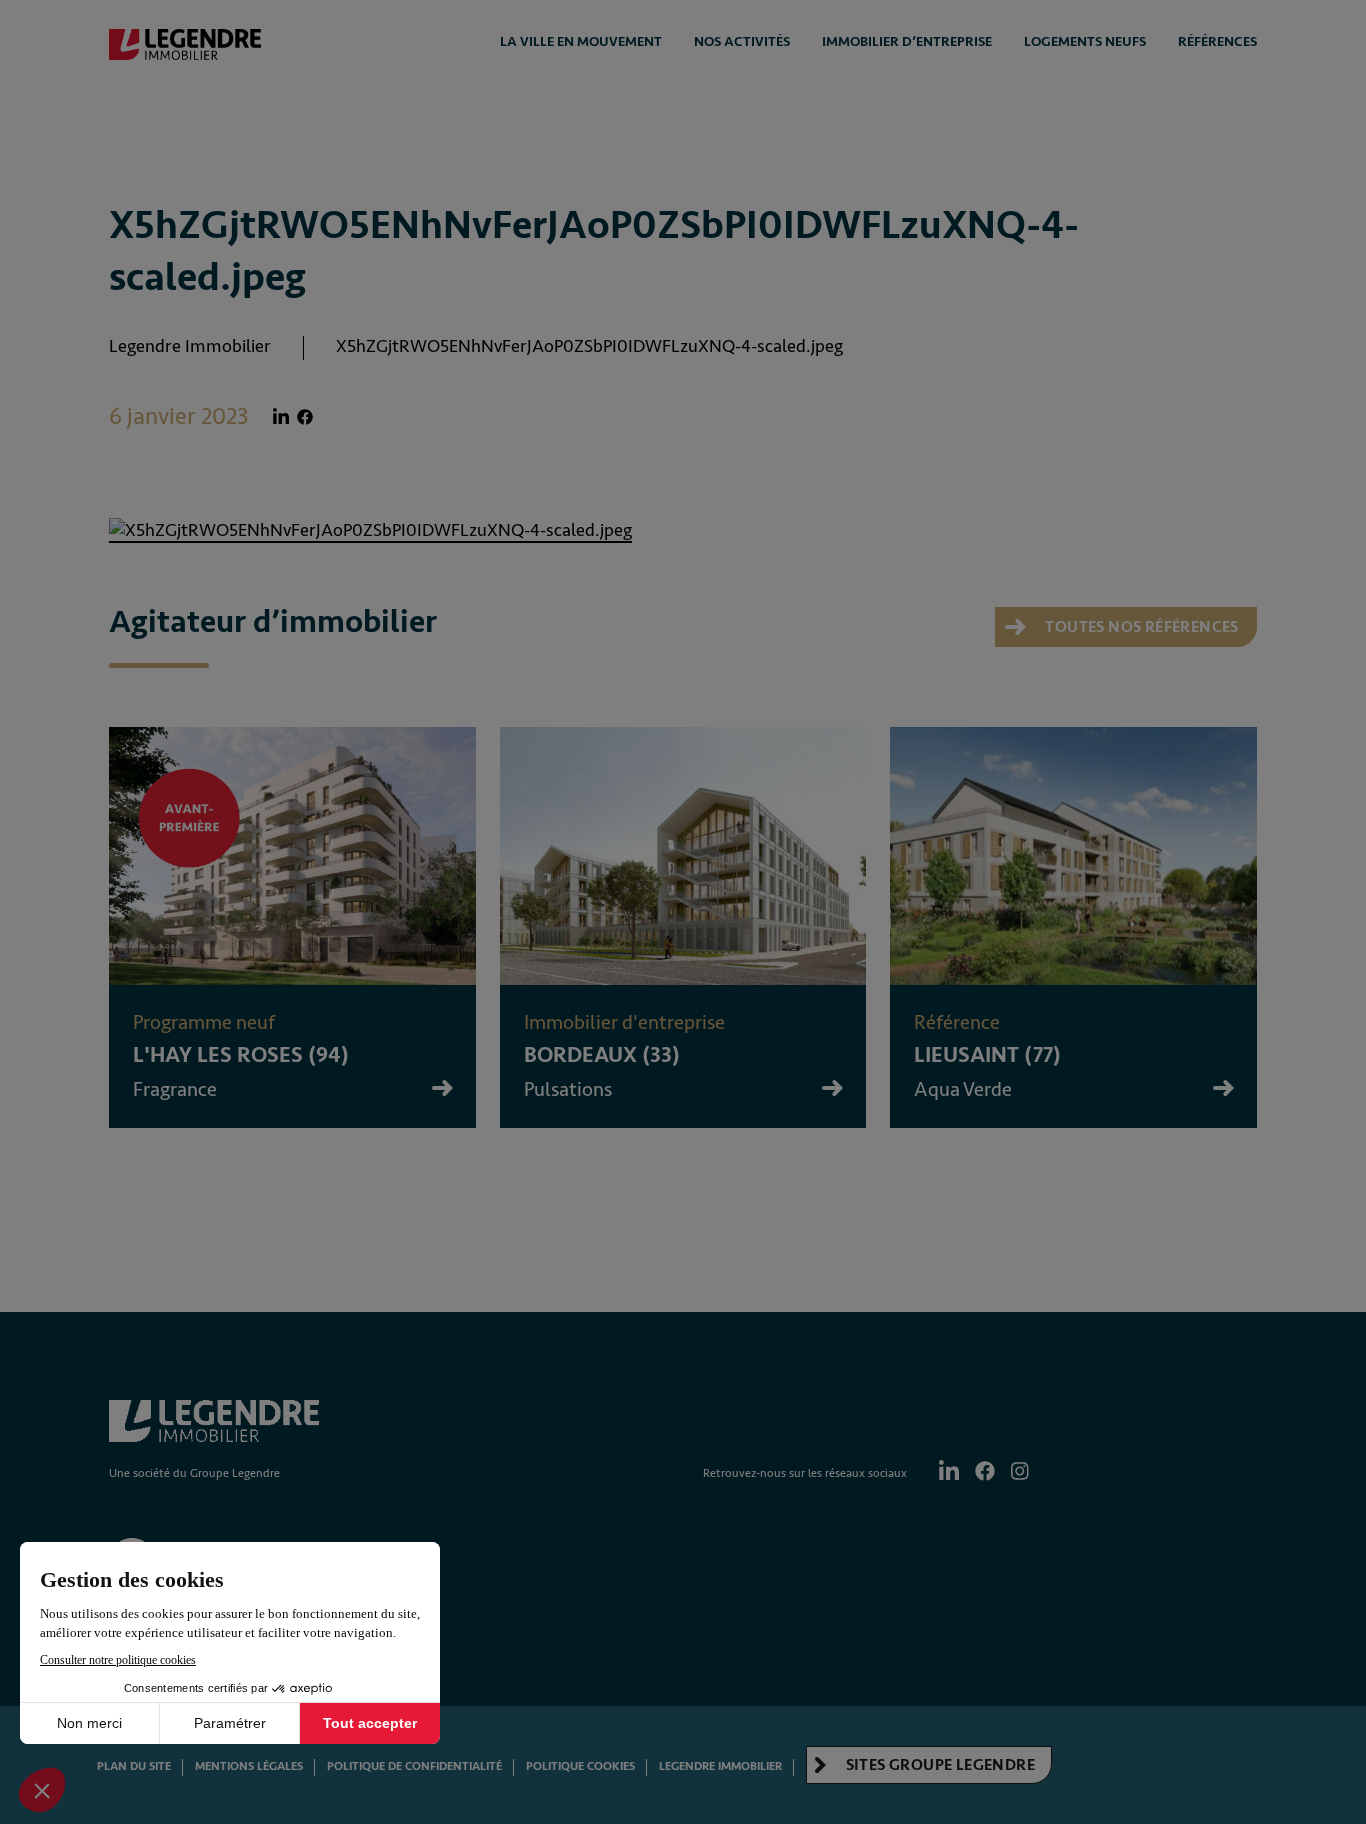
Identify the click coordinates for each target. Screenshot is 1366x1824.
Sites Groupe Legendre (938, 1765)
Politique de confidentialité (414, 1766)
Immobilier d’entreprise (907, 41)
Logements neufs (1085, 41)
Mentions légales (249, 1766)
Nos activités (742, 41)
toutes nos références (1140, 627)
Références (1217, 41)
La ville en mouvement (581, 41)
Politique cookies (580, 1766)
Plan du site (134, 1766)
